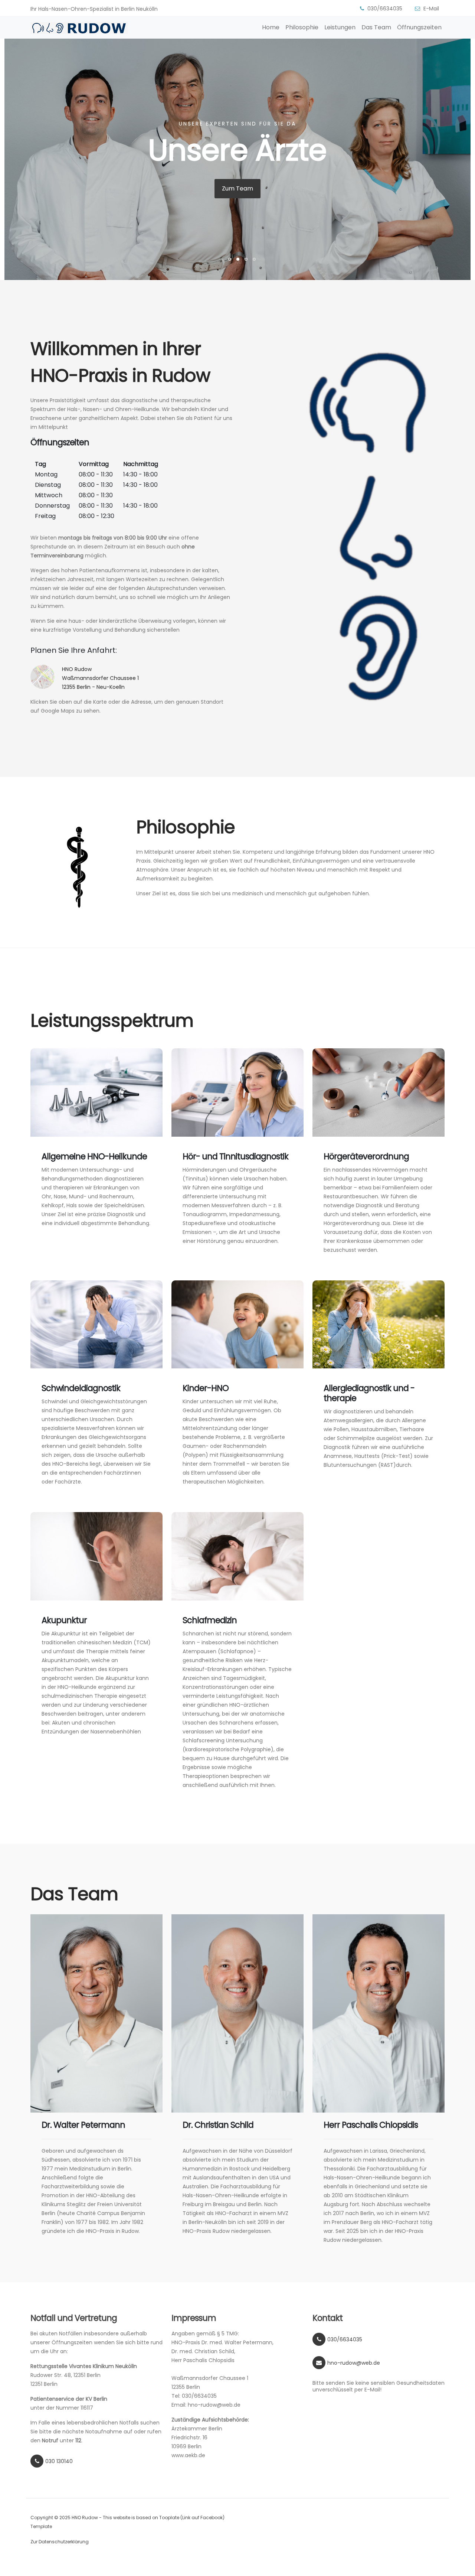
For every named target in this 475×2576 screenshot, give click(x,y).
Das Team (376, 27)
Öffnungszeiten (419, 27)
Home (271, 27)
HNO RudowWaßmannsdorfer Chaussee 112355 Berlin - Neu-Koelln (100, 678)
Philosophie (302, 27)
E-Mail (431, 9)
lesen (237, 188)
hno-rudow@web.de (354, 2363)
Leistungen (340, 27)
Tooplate (169, 2518)
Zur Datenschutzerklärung (60, 2542)
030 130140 (59, 2461)
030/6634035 (385, 9)
